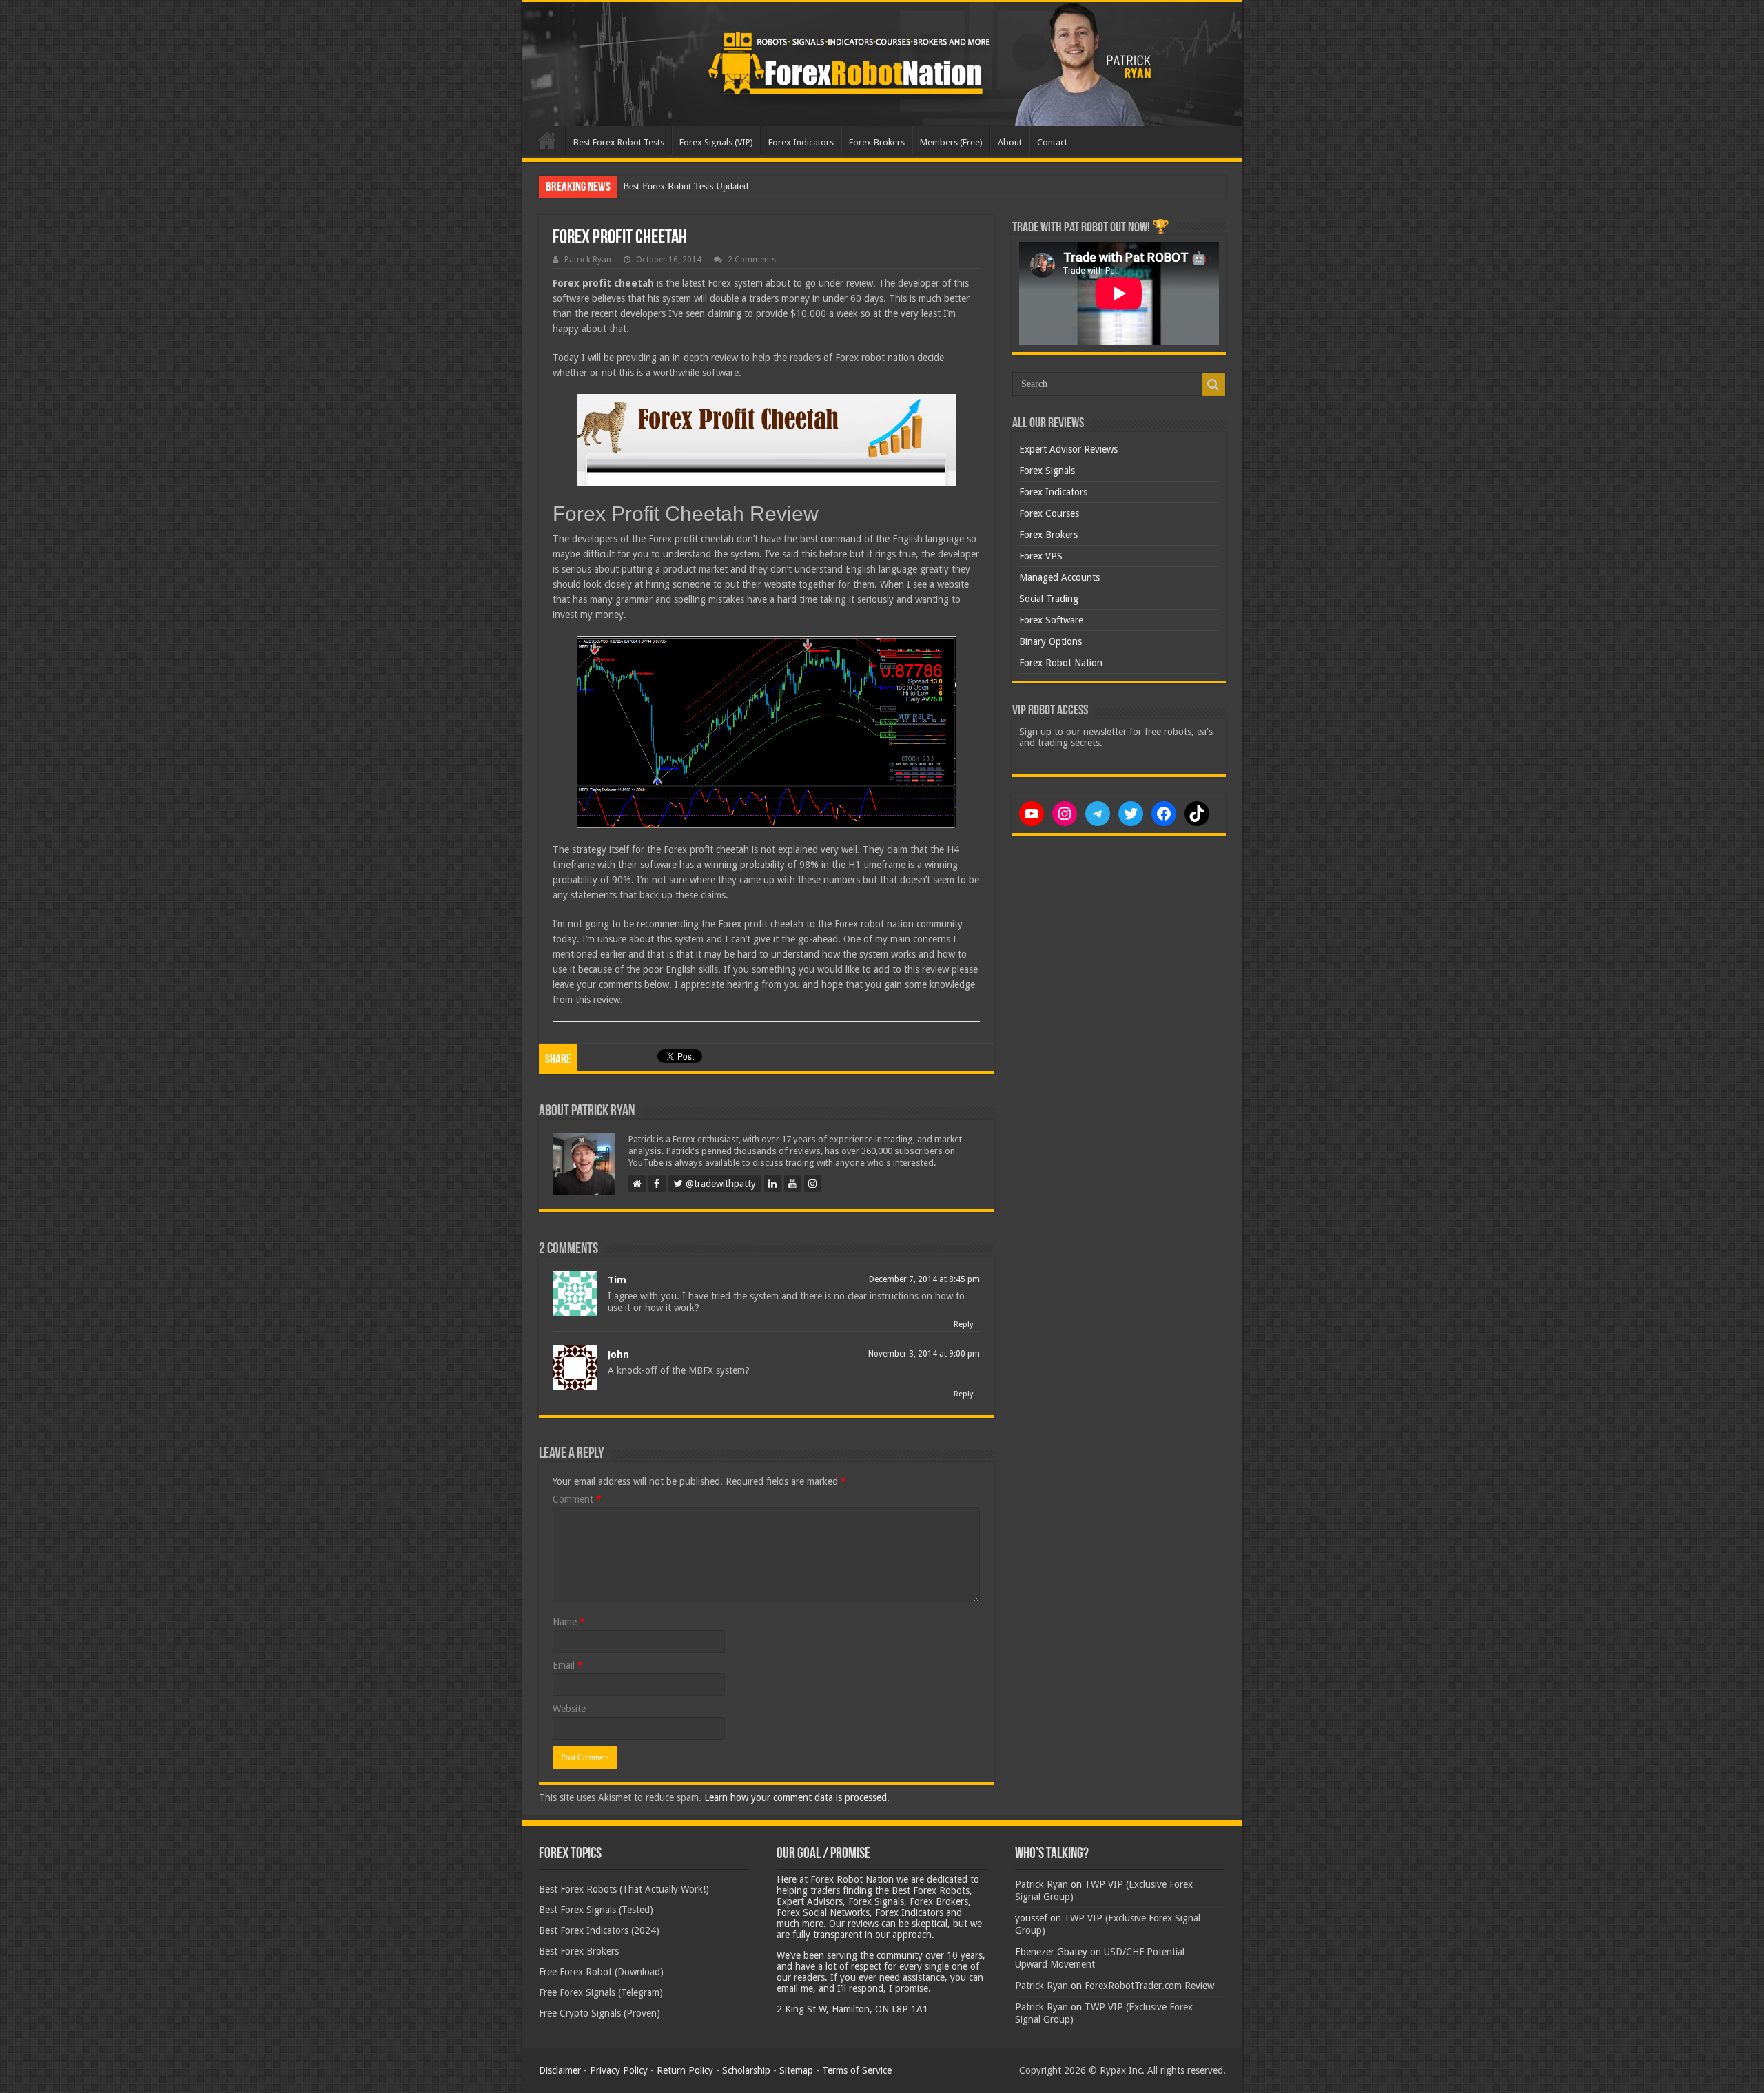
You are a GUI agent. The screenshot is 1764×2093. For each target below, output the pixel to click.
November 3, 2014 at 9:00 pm (924, 1354)
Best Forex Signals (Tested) (596, 1910)
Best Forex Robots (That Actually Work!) (624, 1889)
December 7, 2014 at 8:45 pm (924, 1279)
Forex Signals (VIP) (716, 142)
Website (569, 1709)
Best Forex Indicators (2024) (599, 1930)
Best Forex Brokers (579, 1951)
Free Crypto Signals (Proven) (599, 2013)
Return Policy (685, 2070)
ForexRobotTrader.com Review (1149, 1986)
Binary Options (1050, 641)
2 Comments (752, 260)
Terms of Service (857, 2070)
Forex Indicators (801, 142)
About (1010, 142)
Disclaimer (560, 2070)
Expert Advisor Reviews (1068, 449)
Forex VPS (1041, 556)
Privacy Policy (619, 2070)
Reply (963, 1324)
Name (569, 1622)
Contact (1052, 142)
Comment (577, 1499)
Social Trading (1049, 599)
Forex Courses (1049, 513)
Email (568, 1665)
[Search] (1213, 384)
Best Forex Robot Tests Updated (686, 186)
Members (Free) (951, 142)
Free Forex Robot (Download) (601, 1972)
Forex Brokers (877, 142)
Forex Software (1051, 620)
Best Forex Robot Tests (619, 142)
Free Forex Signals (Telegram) (601, 1992)
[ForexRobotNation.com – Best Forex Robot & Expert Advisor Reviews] (882, 64)
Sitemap (796, 2070)
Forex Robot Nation (1061, 663)
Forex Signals (1047, 471)
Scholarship (746, 2070)
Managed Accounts (1059, 577)
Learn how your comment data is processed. (797, 1797)
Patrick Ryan (588, 260)
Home (547, 141)
